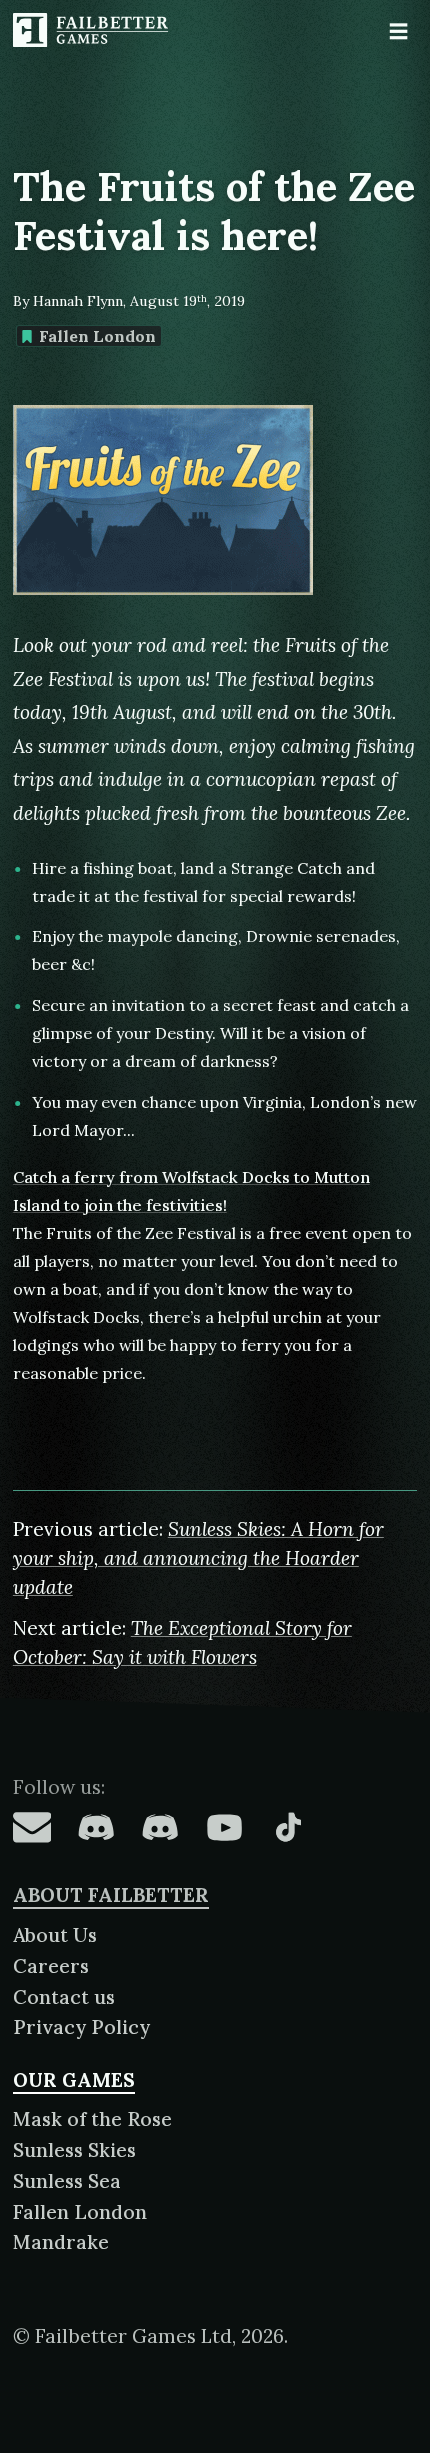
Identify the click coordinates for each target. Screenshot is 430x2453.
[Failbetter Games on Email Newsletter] (32, 1827)
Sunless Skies (74, 2150)
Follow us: (59, 1787)
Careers (51, 1966)
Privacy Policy (81, 2027)
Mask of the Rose (92, 2119)
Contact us (64, 1997)
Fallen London (97, 336)
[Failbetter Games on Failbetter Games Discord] (160, 1827)
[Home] (93, 30)
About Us (55, 1935)
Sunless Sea (67, 2181)
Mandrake (61, 2242)
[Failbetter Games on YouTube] (224, 1827)
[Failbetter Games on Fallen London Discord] (96, 1827)
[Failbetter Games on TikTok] (288, 1827)
